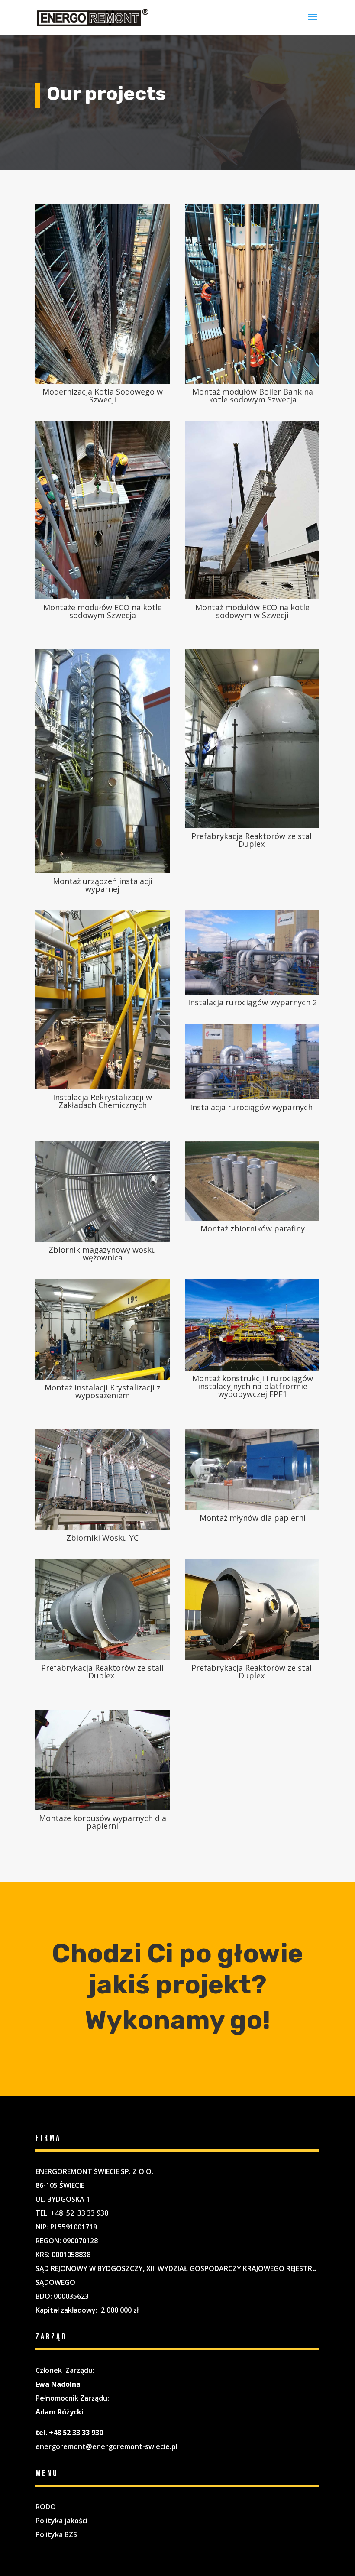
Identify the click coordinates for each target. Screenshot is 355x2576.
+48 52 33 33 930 (79, 2213)
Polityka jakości (61, 2521)
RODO (46, 2507)
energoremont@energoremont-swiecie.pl (106, 2446)
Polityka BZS (56, 2534)
